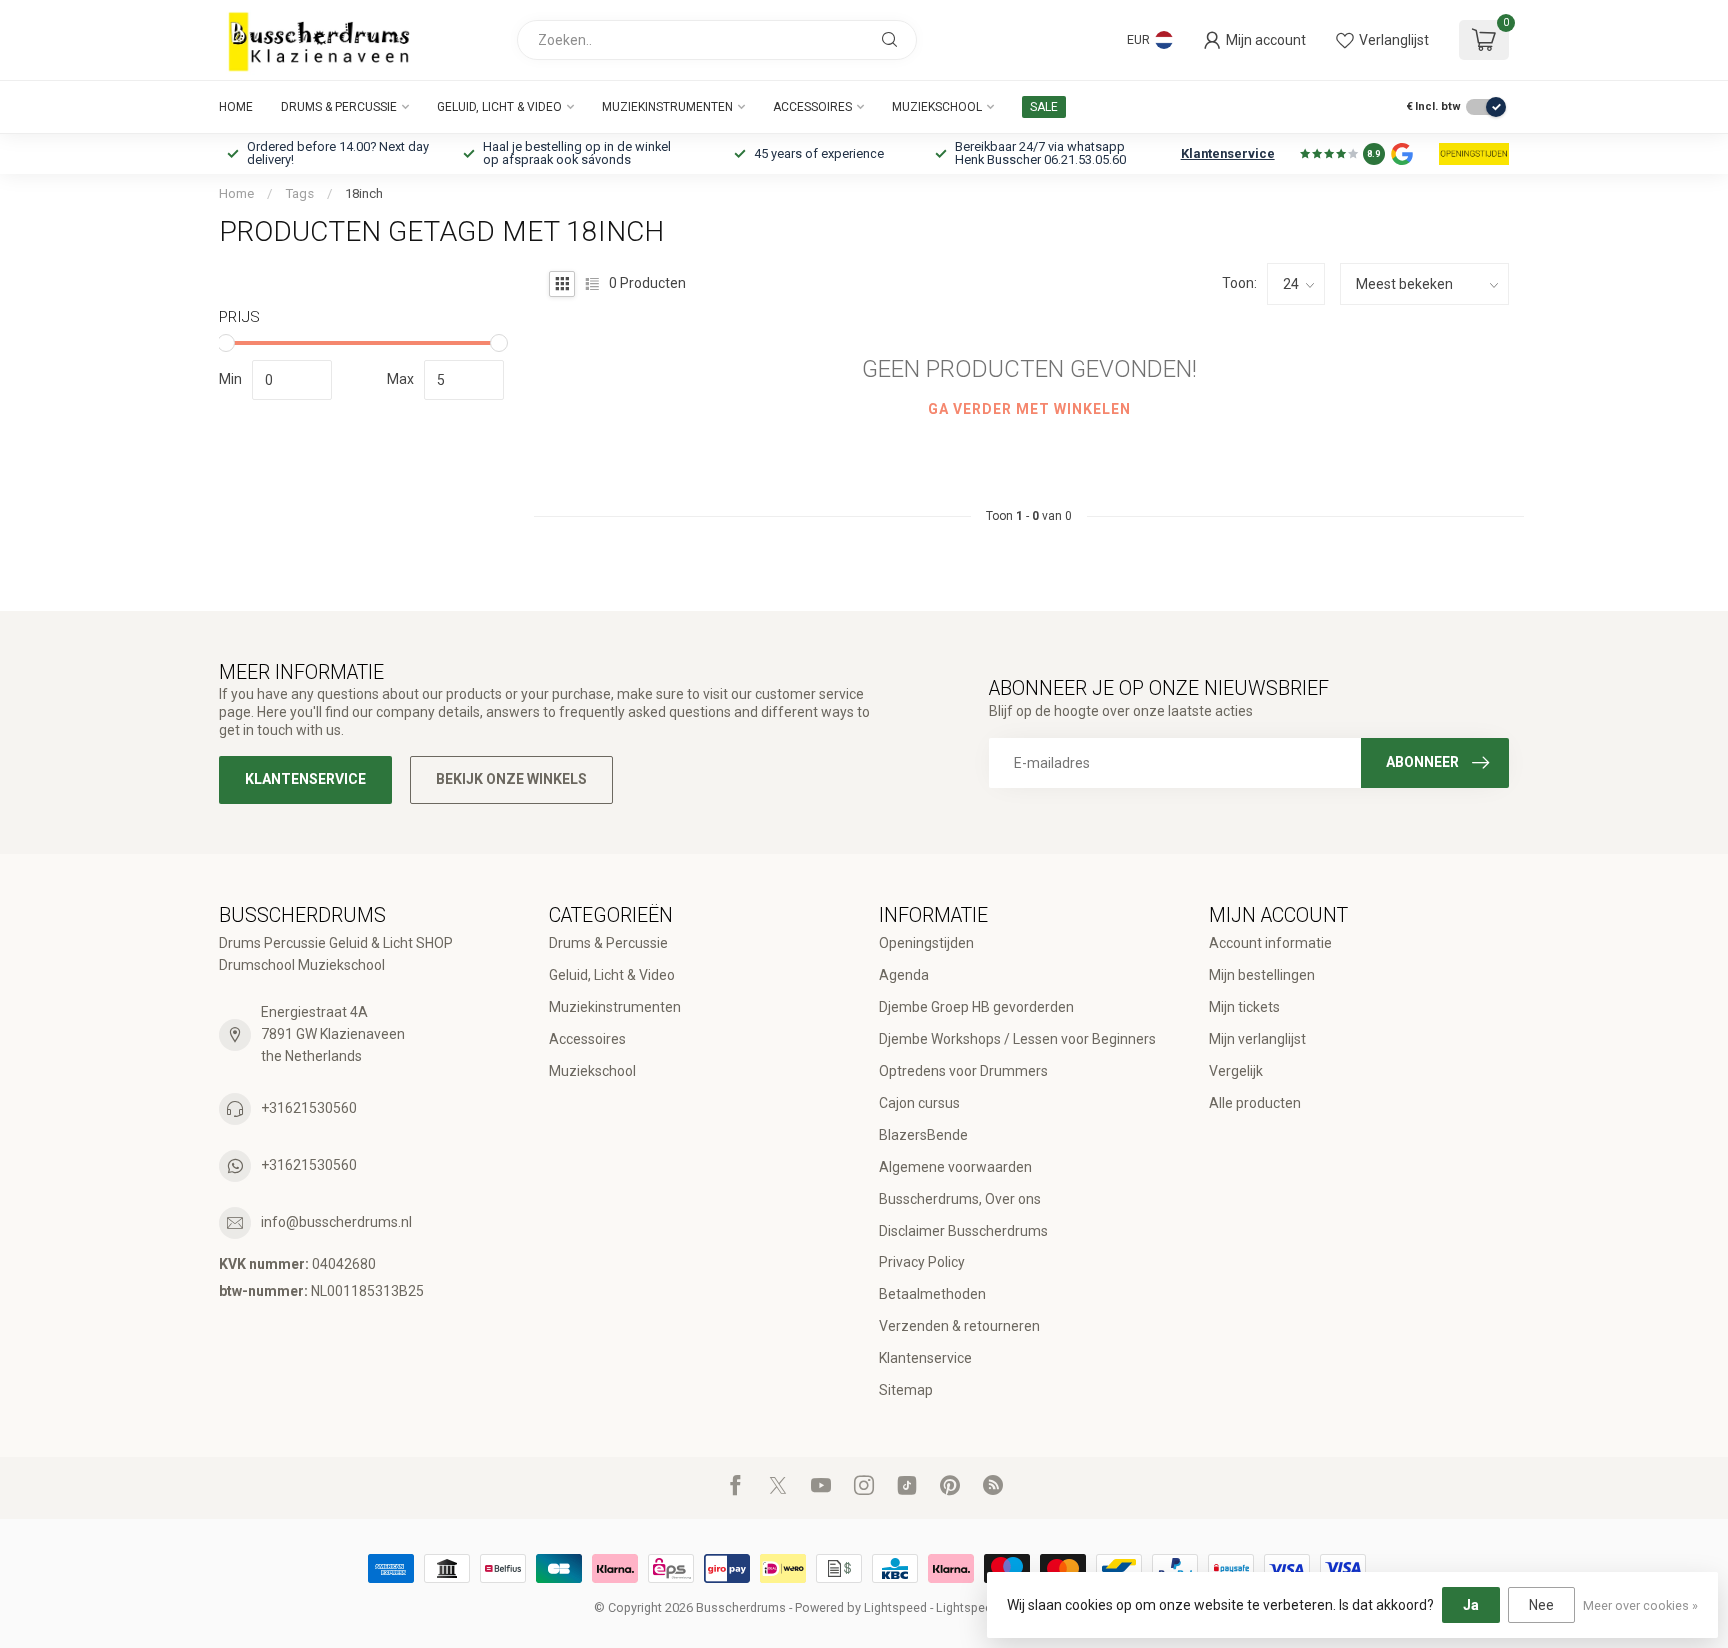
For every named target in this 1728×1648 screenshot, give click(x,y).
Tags (299, 193)
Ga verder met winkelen (1029, 409)
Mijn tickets (1244, 1007)
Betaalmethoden (932, 1294)
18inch (364, 193)
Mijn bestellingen (1262, 975)
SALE (1044, 107)
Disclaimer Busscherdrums (963, 1231)
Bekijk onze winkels (511, 779)
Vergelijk (1236, 1071)
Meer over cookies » (1640, 1605)
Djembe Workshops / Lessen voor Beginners (1017, 1039)
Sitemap (906, 1390)
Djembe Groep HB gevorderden (976, 1007)
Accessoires (812, 107)
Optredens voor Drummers (963, 1071)
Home (236, 107)
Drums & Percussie (339, 107)
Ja (1471, 1605)
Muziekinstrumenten (667, 107)
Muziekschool (937, 107)
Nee (1541, 1605)
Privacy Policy (922, 1262)
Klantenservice (1228, 153)
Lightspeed (895, 1607)
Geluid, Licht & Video (499, 107)
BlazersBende (923, 1135)
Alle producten (1255, 1103)
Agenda (904, 975)
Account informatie (1270, 943)
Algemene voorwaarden (955, 1167)
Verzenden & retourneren (959, 1326)
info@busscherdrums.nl (336, 1222)
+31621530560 (309, 1108)
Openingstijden (926, 943)
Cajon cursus (919, 1103)
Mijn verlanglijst (1257, 1039)
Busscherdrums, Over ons (960, 1199)
